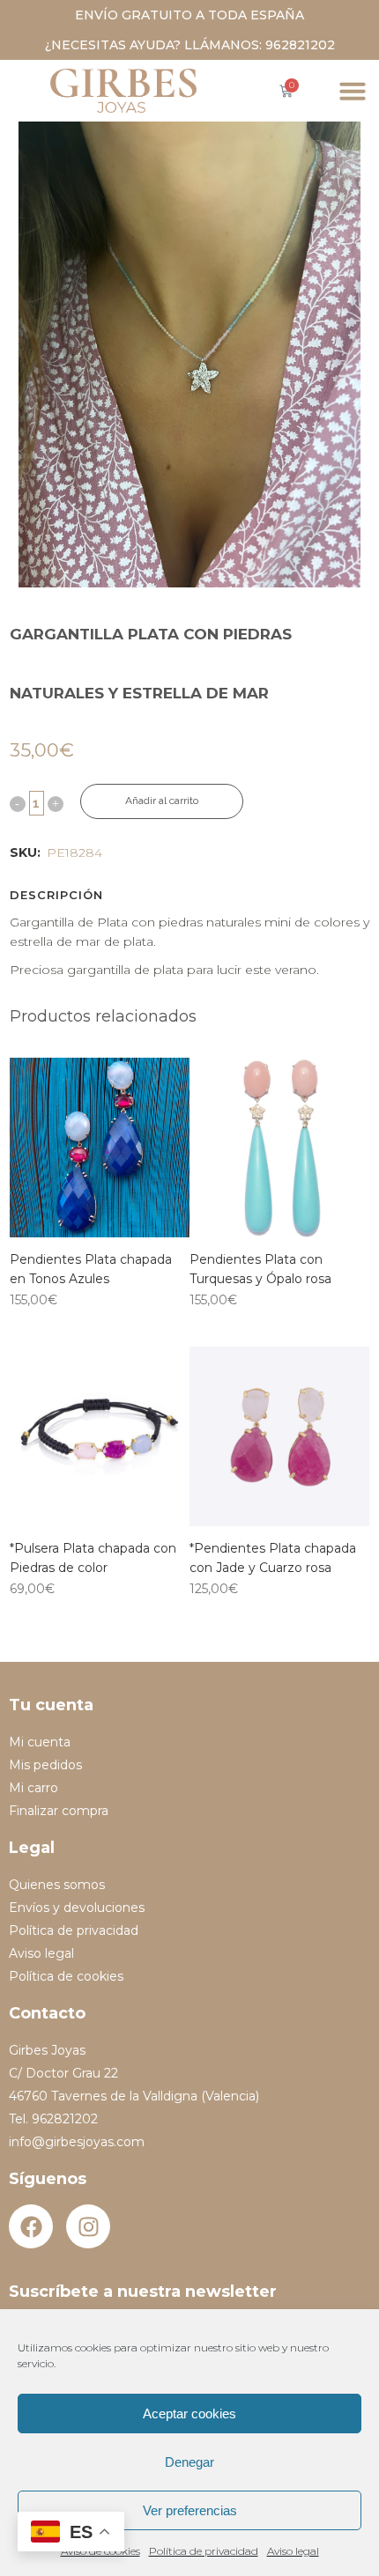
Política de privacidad (204, 2551)
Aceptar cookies (189, 2414)
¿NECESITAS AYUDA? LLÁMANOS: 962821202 (190, 45)
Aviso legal (293, 2551)
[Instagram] (88, 2226)
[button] (353, 91)
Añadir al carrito (162, 801)
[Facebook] (31, 2226)
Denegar (189, 2462)
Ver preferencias (190, 2510)
